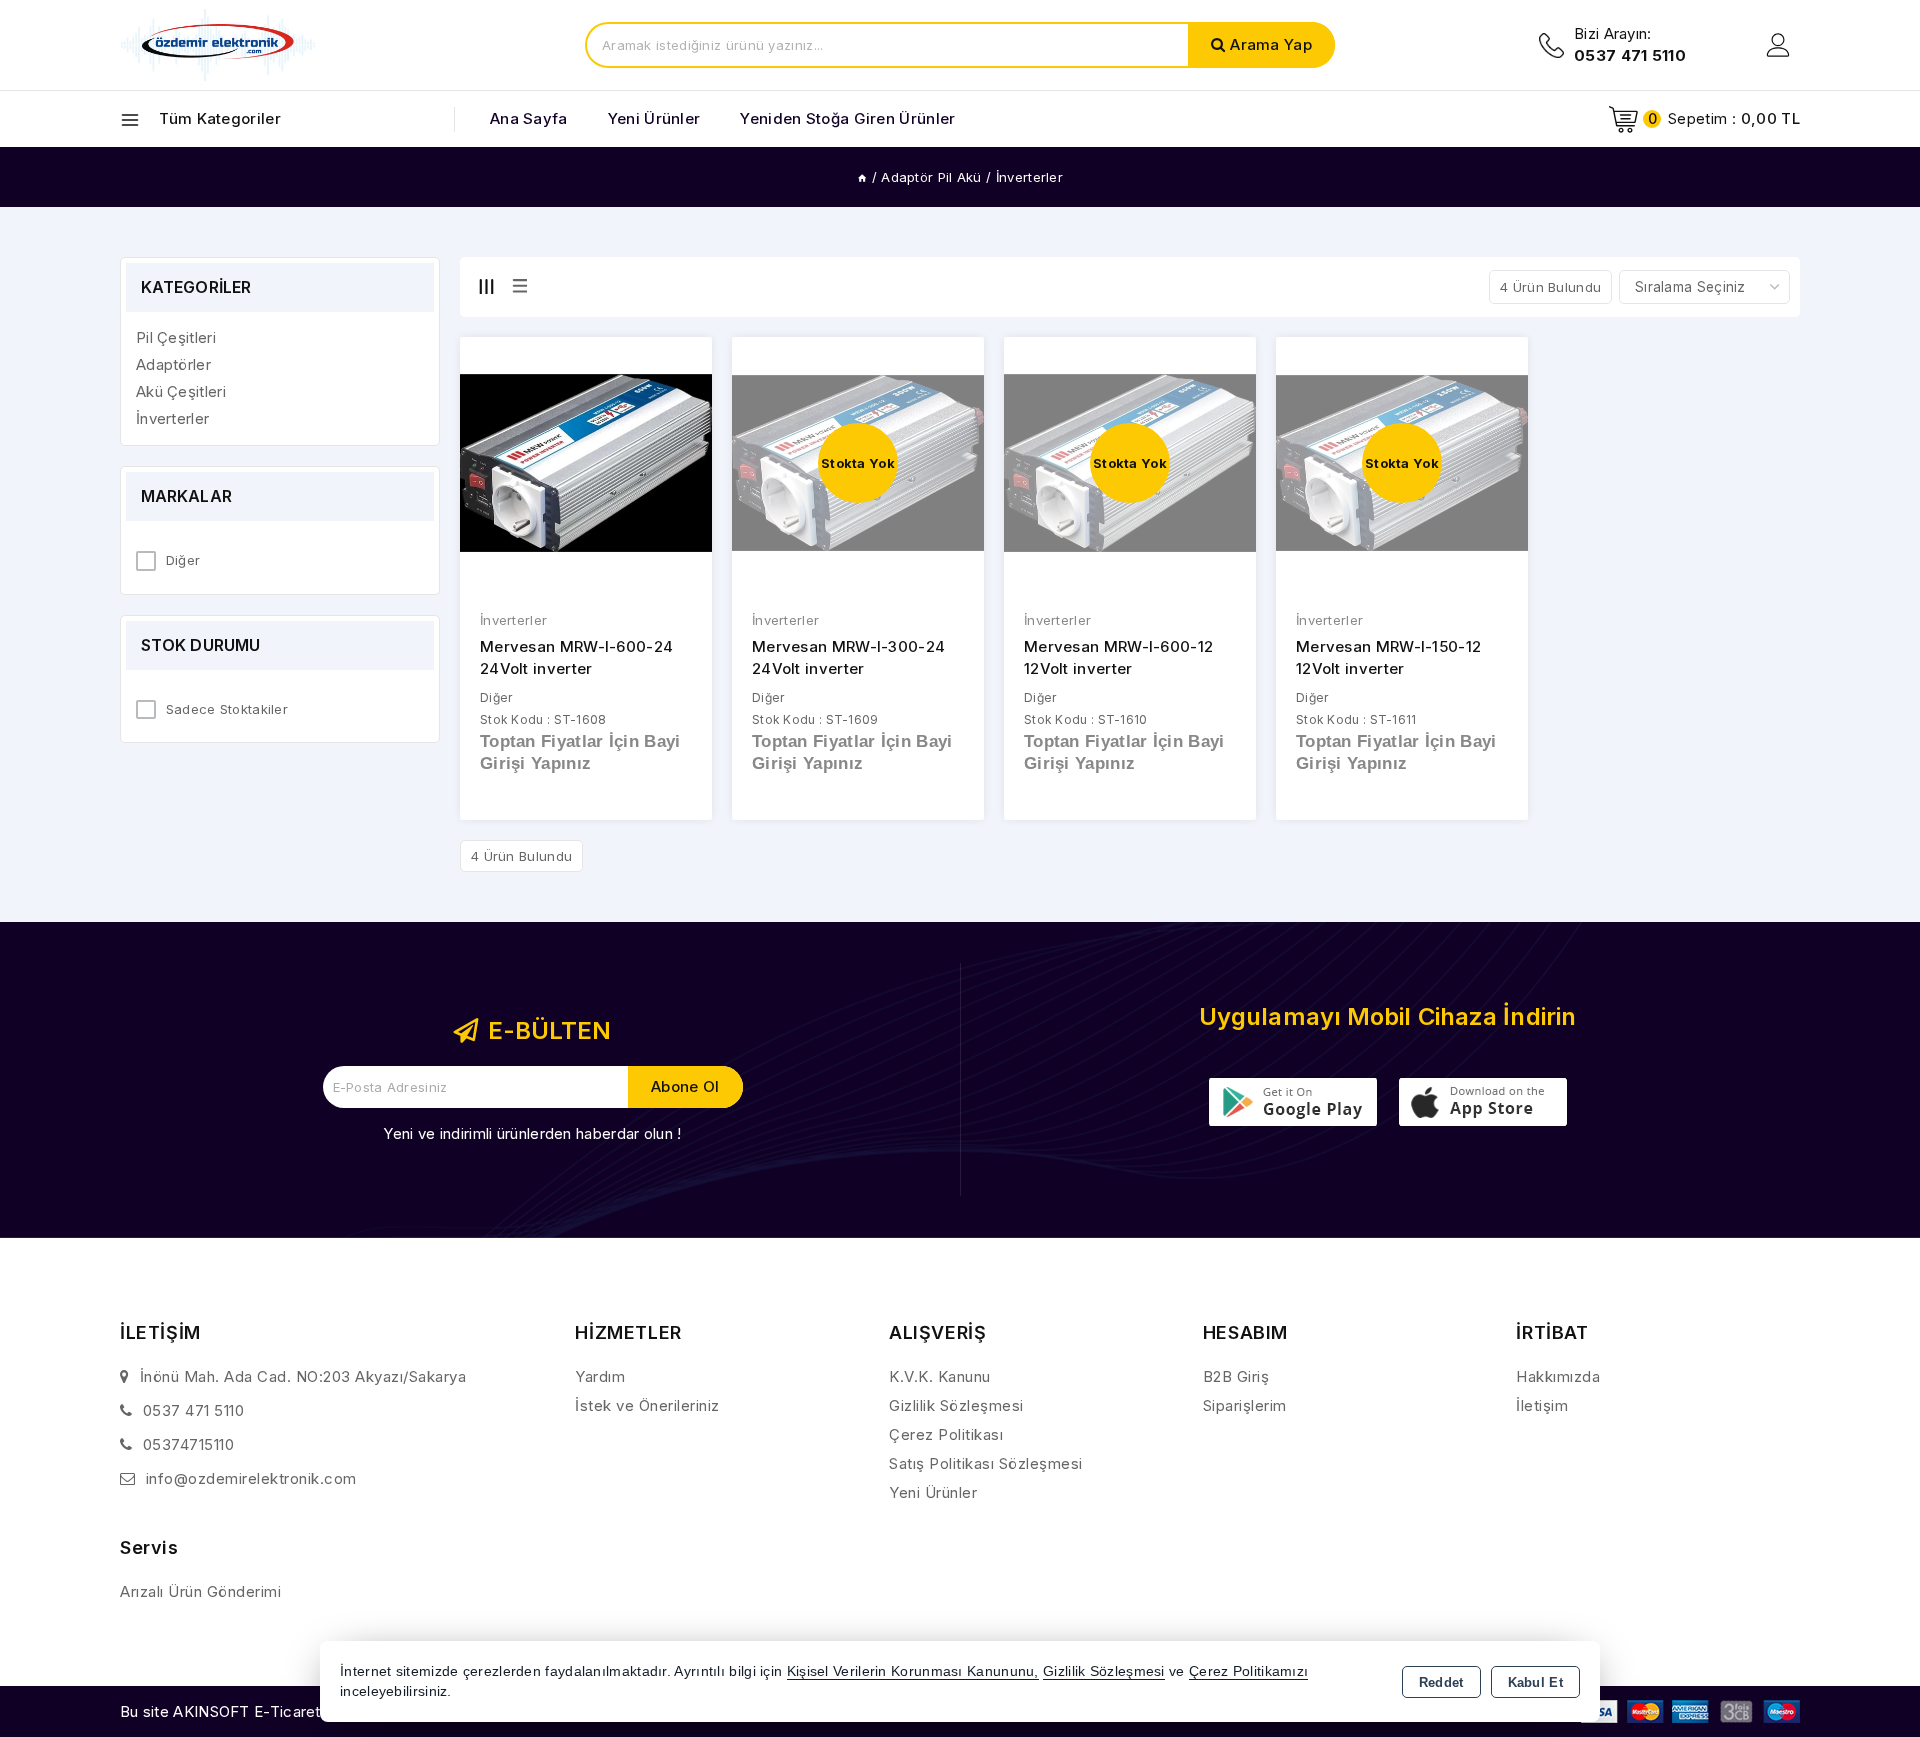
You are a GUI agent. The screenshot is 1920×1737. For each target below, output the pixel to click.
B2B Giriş (1236, 1376)
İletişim (1542, 1405)
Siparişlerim (1245, 1405)
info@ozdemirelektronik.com (251, 1478)
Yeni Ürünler (933, 1492)
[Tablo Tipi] (520, 286)
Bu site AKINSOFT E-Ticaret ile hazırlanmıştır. (280, 1711)
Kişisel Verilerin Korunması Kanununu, (913, 1671)
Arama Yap (1271, 44)
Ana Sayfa (529, 118)
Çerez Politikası (946, 1434)
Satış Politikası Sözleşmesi (986, 1463)
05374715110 (189, 1444)
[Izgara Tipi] (486, 286)
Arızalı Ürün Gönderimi (200, 1591)
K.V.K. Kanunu (940, 1376)
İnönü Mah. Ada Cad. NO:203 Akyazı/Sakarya (303, 1376)
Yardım (600, 1376)
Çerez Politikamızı (1248, 1671)
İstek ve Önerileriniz (647, 1405)
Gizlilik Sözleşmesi (956, 1405)
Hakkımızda (1558, 1376)
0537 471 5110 (194, 1410)
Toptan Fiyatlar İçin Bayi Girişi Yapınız (580, 752)
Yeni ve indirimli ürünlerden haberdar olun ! (532, 1133)
